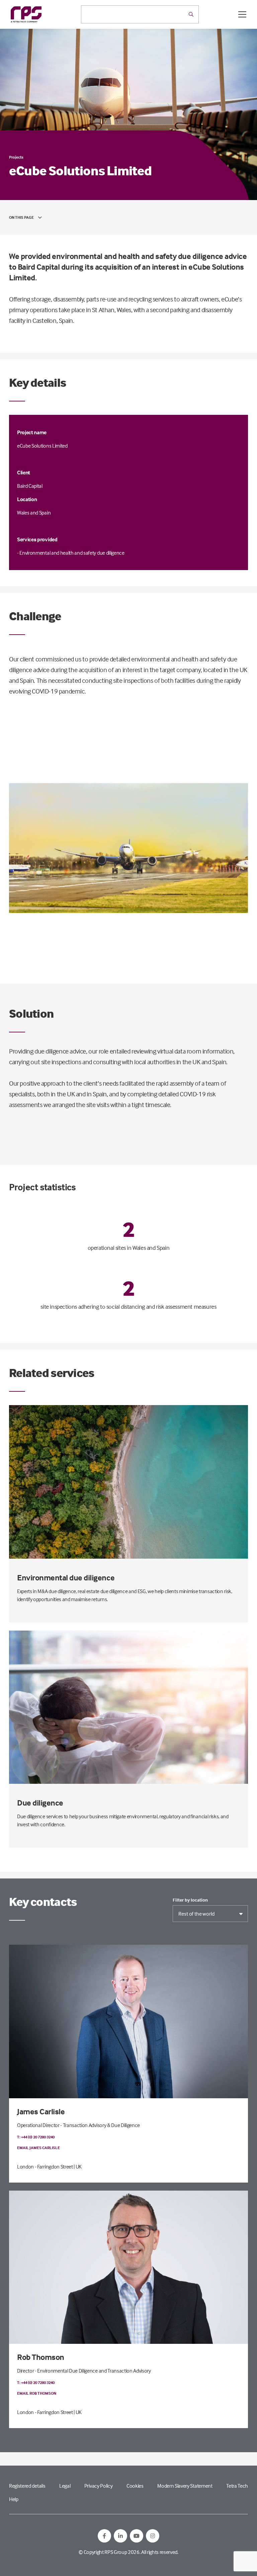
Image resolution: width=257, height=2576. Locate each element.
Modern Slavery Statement (185, 2486)
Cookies (135, 2486)
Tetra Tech (237, 2486)
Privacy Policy (99, 2486)
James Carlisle (41, 2111)
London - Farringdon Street (45, 2167)
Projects (16, 157)
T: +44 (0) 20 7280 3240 (36, 2137)
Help (14, 2499)
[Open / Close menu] (242, 14)
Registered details (27, 2486)
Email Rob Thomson (37, 2393)
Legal (65, 2486)
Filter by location (190, 1900)
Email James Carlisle (38, 2148)
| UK (78, 2167)
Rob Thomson (41, 2357)
